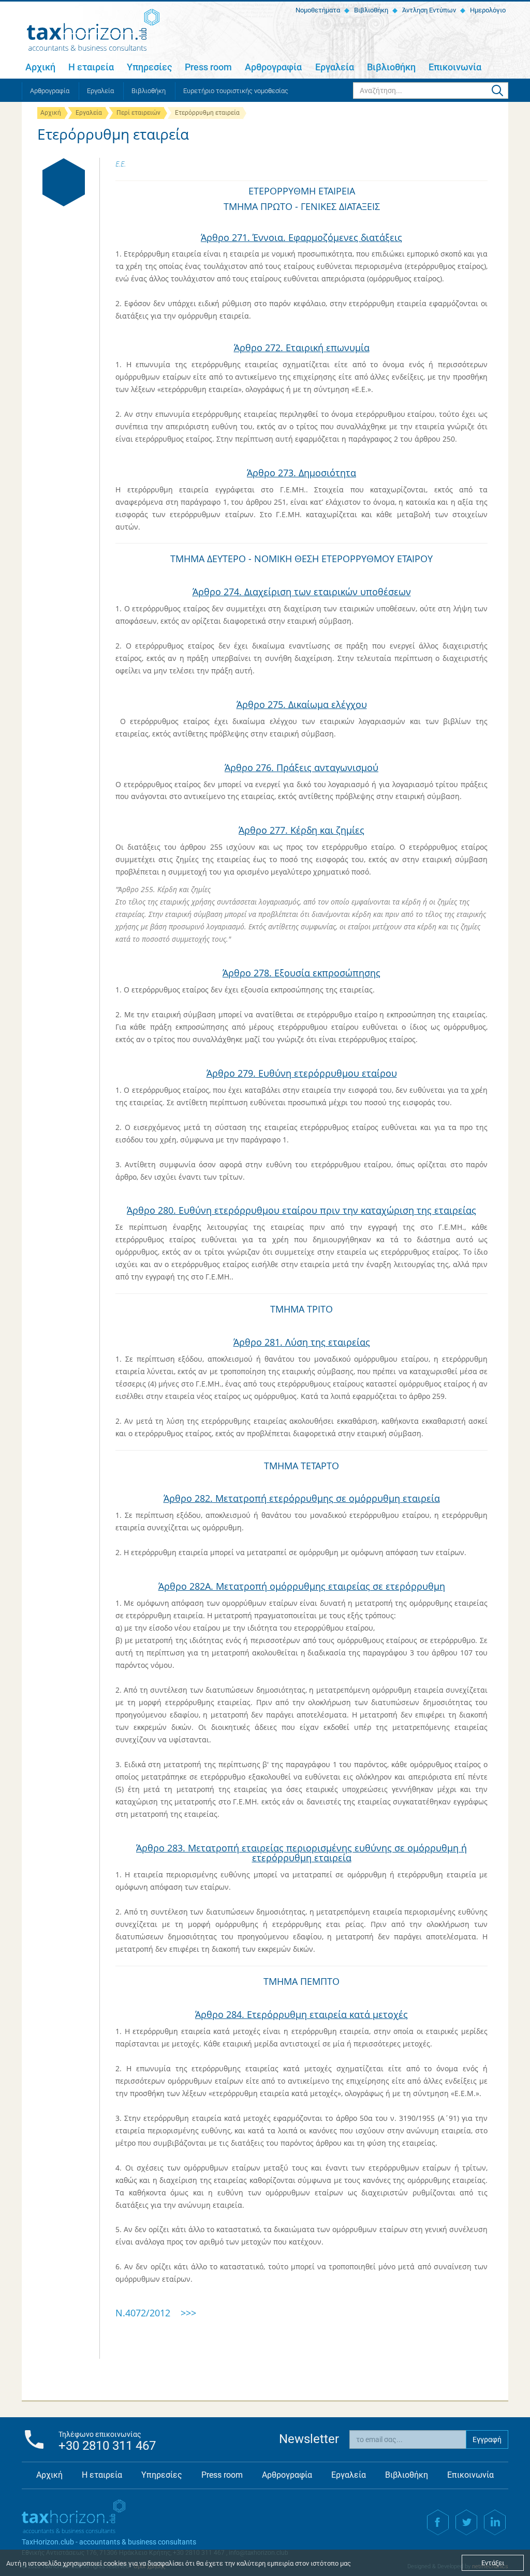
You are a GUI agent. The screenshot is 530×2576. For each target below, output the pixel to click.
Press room (208, 67)
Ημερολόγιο (487, 10)
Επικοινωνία (455, 67)
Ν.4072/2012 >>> (156, 2313)
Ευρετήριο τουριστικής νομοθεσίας (236, 91)
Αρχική (40, 67)
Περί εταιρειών (138, 113)
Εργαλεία (335, 67)
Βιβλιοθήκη (370, 10)
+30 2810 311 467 (107, 2446)
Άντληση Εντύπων (428, 10)
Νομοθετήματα (317, 10)
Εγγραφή (487, 2439)
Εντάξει (493, 2563)
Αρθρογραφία (273, 67)
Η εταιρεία (91, 67)
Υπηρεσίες (149, 67)
